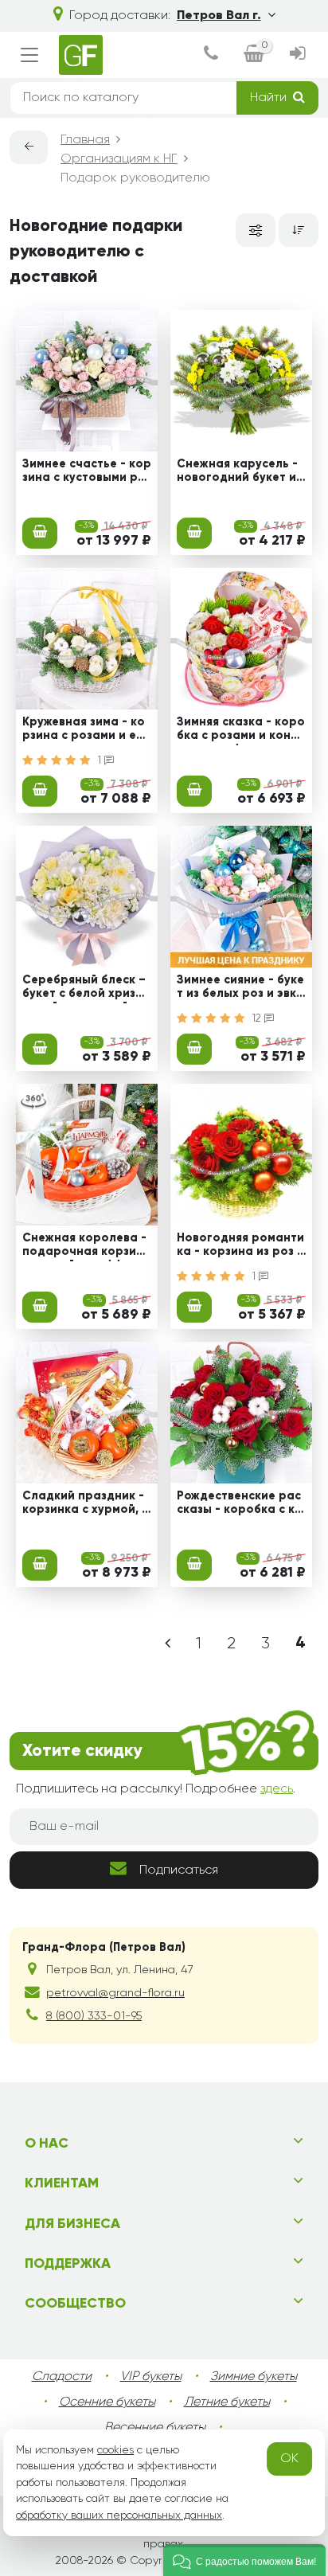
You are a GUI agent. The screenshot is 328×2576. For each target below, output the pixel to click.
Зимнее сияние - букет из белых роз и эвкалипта (240, 989)
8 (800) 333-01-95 (94, 2016)
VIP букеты (151, 2377)
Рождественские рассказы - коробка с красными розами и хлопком (241, 1505)
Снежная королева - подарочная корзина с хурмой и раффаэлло (87, 1247)
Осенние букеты (107, 2402)
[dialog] (211, 55)
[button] (244, 2560)
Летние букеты (227, 2402)
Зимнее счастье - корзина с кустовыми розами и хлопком (87, 473)
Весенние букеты (155, 2428)
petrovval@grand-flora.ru (115, 1993)
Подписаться (179, 1870)
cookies (115, 2450)
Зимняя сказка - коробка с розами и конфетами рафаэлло (241, 731)
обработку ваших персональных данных (119, 2515)
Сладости (62, 2377)
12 (258, 1018)
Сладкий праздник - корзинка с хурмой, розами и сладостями (86, 1505)
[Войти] (298, 55)
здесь (277, 1789)
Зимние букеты (254, 2377)
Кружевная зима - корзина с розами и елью (86, 731)
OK (289, 2459)
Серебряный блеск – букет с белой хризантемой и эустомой (86, 989)
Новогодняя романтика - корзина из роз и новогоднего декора (240, 1247)
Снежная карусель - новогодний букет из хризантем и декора (239, 473)
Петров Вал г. (219, 16)
